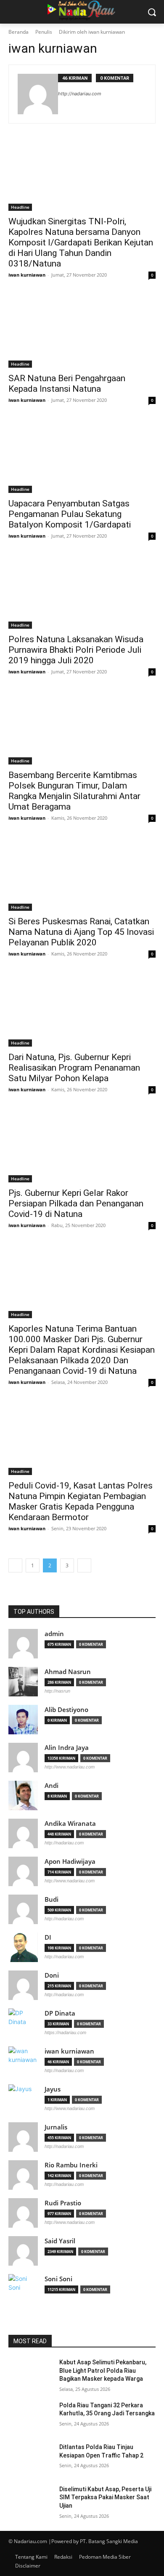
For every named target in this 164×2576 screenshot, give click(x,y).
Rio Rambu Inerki (71, 2165)
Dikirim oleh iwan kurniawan (92, 32)
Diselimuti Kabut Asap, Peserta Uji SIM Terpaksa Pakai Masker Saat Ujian (105, 2497)
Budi (52, 1899)
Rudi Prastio (63, 2203)
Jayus (53, 2089)
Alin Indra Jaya (67, 1748)
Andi (52, 1786)
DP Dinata (60, 2013)
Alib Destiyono (66, 1710)
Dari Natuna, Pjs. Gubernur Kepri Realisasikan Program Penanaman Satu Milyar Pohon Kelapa (74, 1068)
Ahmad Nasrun (68, 1672)
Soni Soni (58, 2279)
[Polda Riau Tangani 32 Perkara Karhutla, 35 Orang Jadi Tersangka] (30, 2417)
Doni (52, 1975)
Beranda (19, 32)
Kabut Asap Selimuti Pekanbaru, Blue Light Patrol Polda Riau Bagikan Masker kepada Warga (103, 2370)
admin (54, 1634)
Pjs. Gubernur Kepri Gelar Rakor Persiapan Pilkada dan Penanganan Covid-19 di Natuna (76, 1203)
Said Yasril (60, 2241)
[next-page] (84, 1565)
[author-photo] (38, 94)
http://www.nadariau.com (70, 1767)
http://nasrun (57, 1691)
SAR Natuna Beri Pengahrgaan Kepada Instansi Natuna (67, 384)
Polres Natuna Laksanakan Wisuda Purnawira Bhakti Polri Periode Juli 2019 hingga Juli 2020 (76, 650)
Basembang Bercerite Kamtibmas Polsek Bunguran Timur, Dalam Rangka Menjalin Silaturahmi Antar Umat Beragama (74, 791)
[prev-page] (15, 1565)
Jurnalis (56, 2127)
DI (48, 1937)
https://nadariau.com (65, 2032)
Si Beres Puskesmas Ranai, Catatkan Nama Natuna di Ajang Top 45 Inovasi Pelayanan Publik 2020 (81, 932)
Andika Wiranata (70, 1824)
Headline (20, 207)
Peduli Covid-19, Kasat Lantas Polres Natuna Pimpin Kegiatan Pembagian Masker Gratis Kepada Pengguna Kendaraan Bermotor (81, 1501)
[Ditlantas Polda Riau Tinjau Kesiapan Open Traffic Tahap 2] (30, 2459)
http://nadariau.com (80, 94)
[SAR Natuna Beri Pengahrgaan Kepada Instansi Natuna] (82, 331)
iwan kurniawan (27, 275)
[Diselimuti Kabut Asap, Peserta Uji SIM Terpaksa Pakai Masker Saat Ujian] (30, 2501)
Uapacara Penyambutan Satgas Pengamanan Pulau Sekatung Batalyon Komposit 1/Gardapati (70, 514)
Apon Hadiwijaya (70, 1861)
